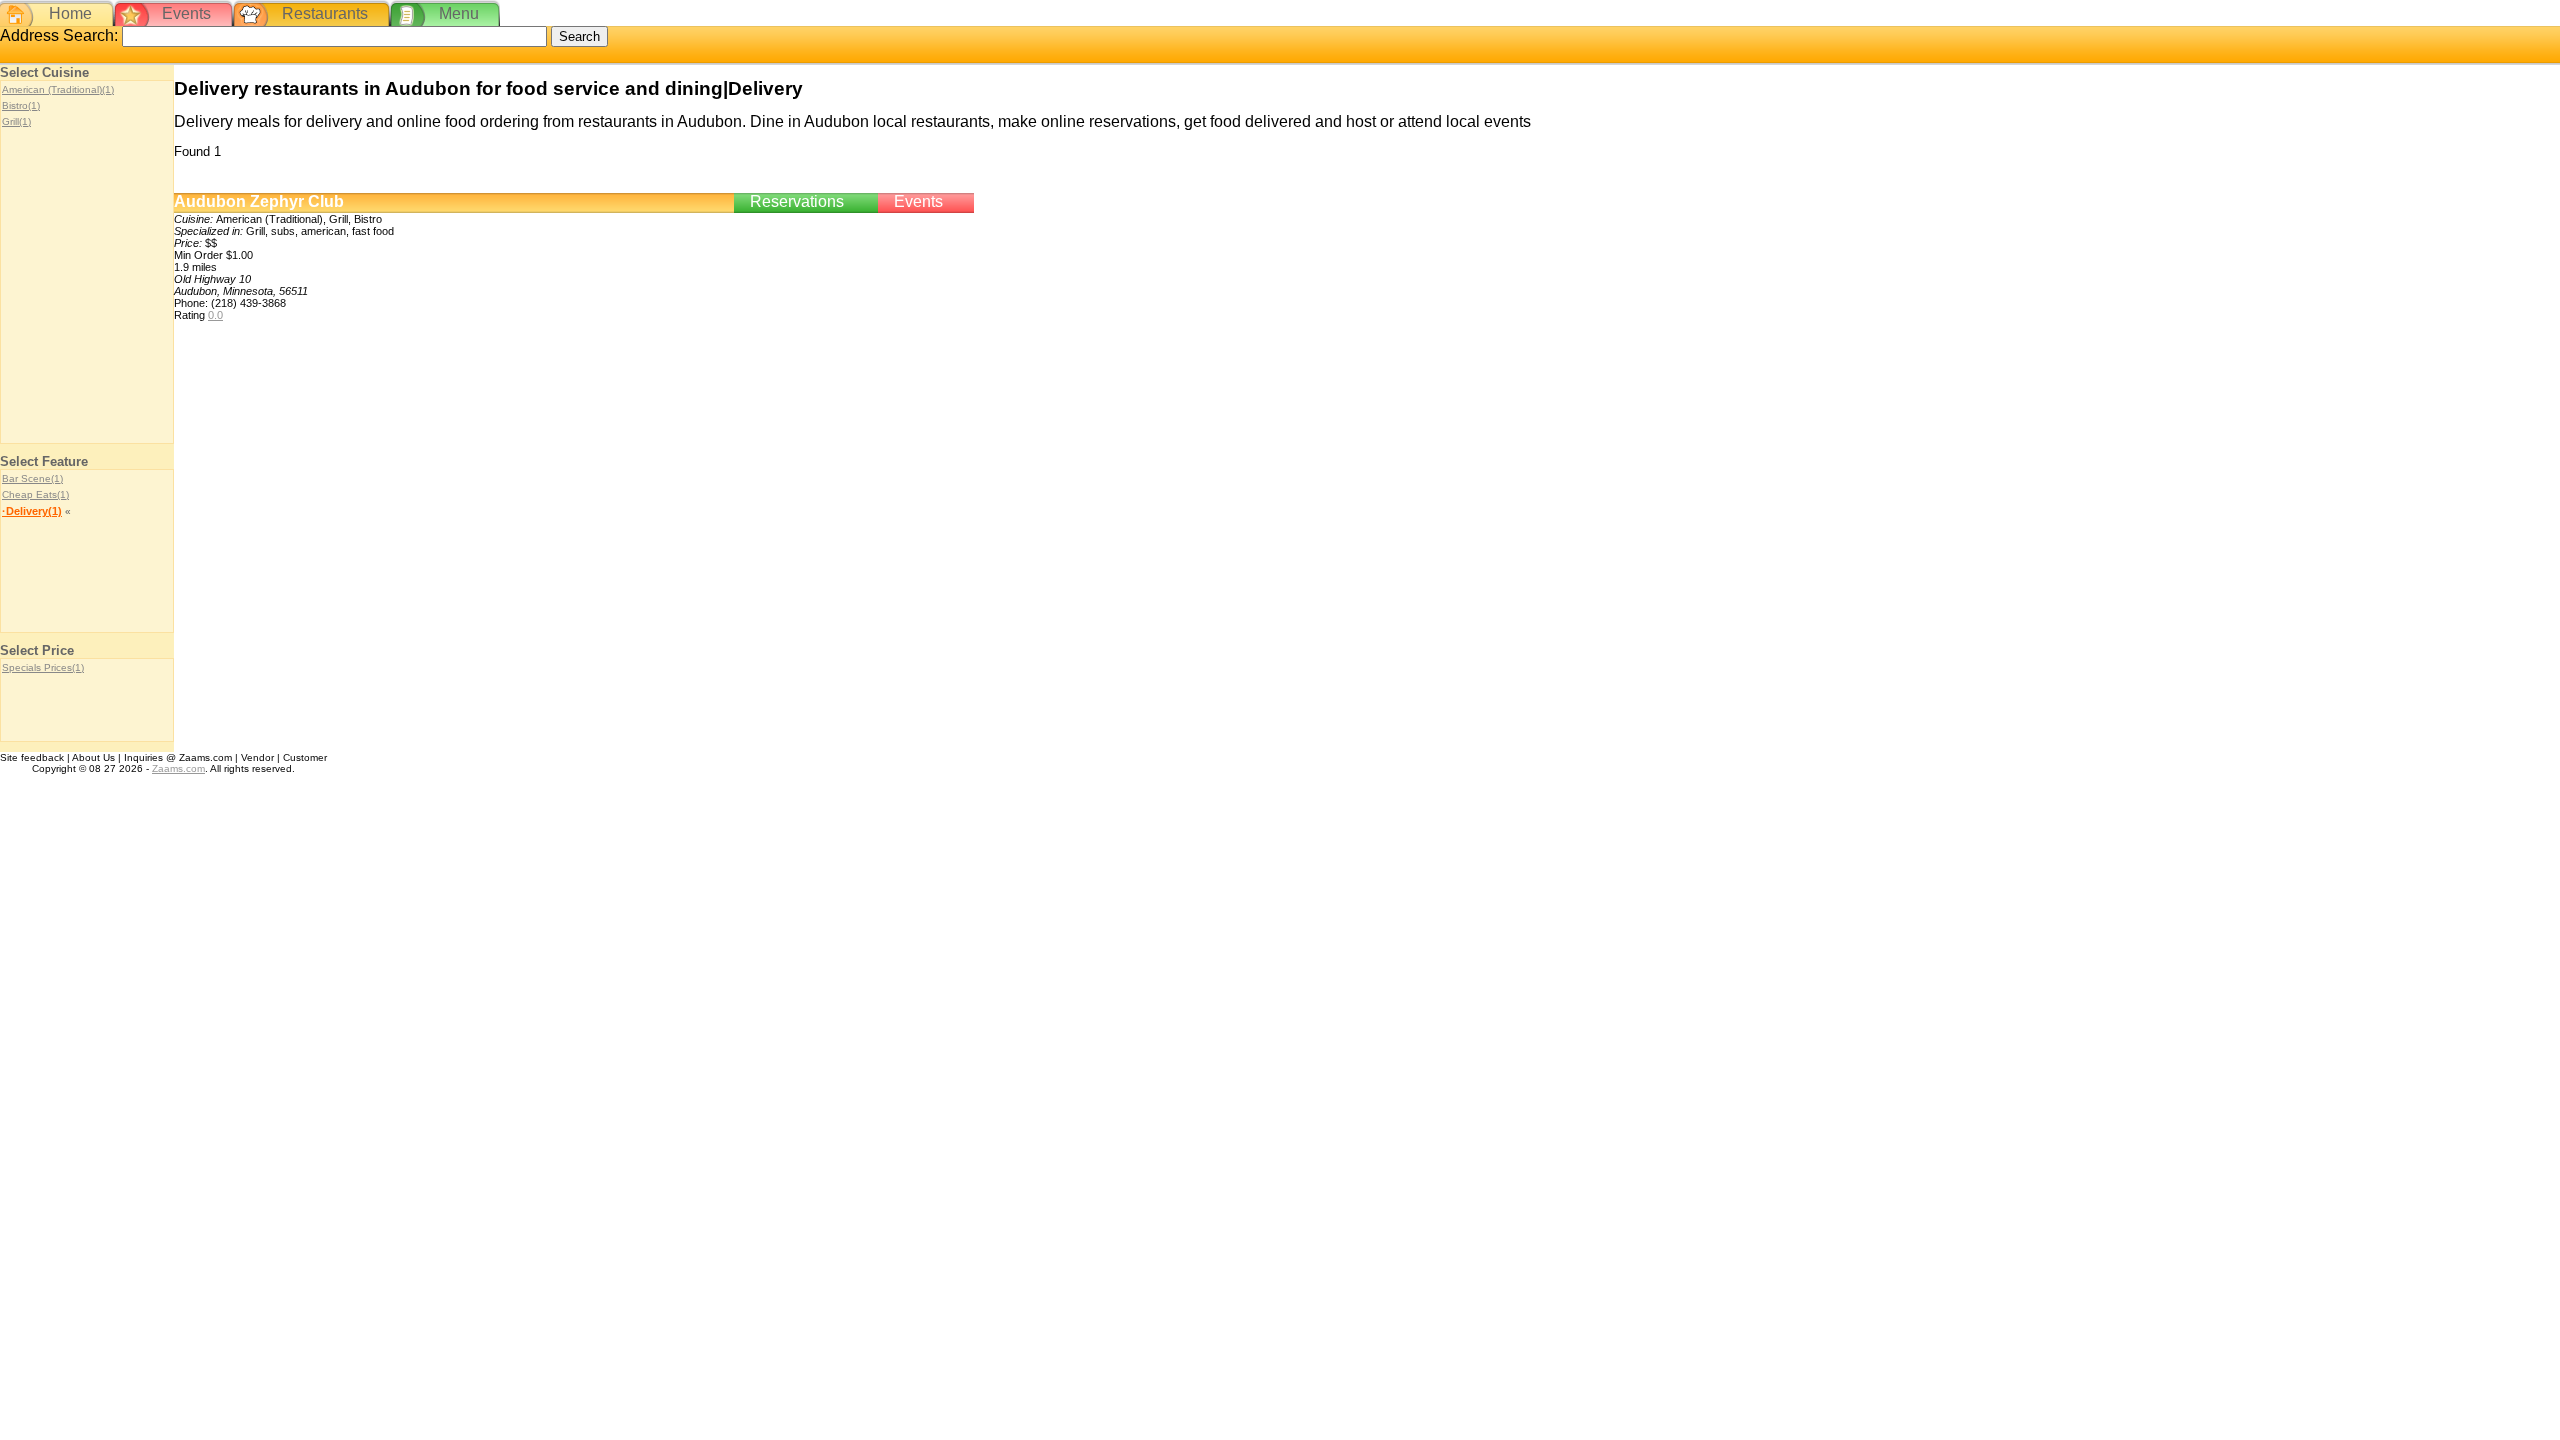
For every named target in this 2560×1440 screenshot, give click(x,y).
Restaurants (325, 13)
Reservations (797, 201)
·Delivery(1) (32, 511)
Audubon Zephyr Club (259, 201)
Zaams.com (178, 768)
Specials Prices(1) (43, 667)
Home (70, 13)
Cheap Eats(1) (35, 494)
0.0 (215, 315)
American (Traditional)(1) (58, 89)
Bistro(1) (21, 105)
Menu (459, 13)
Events (186, 13)
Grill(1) (16, 121)
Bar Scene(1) (32, 478)
